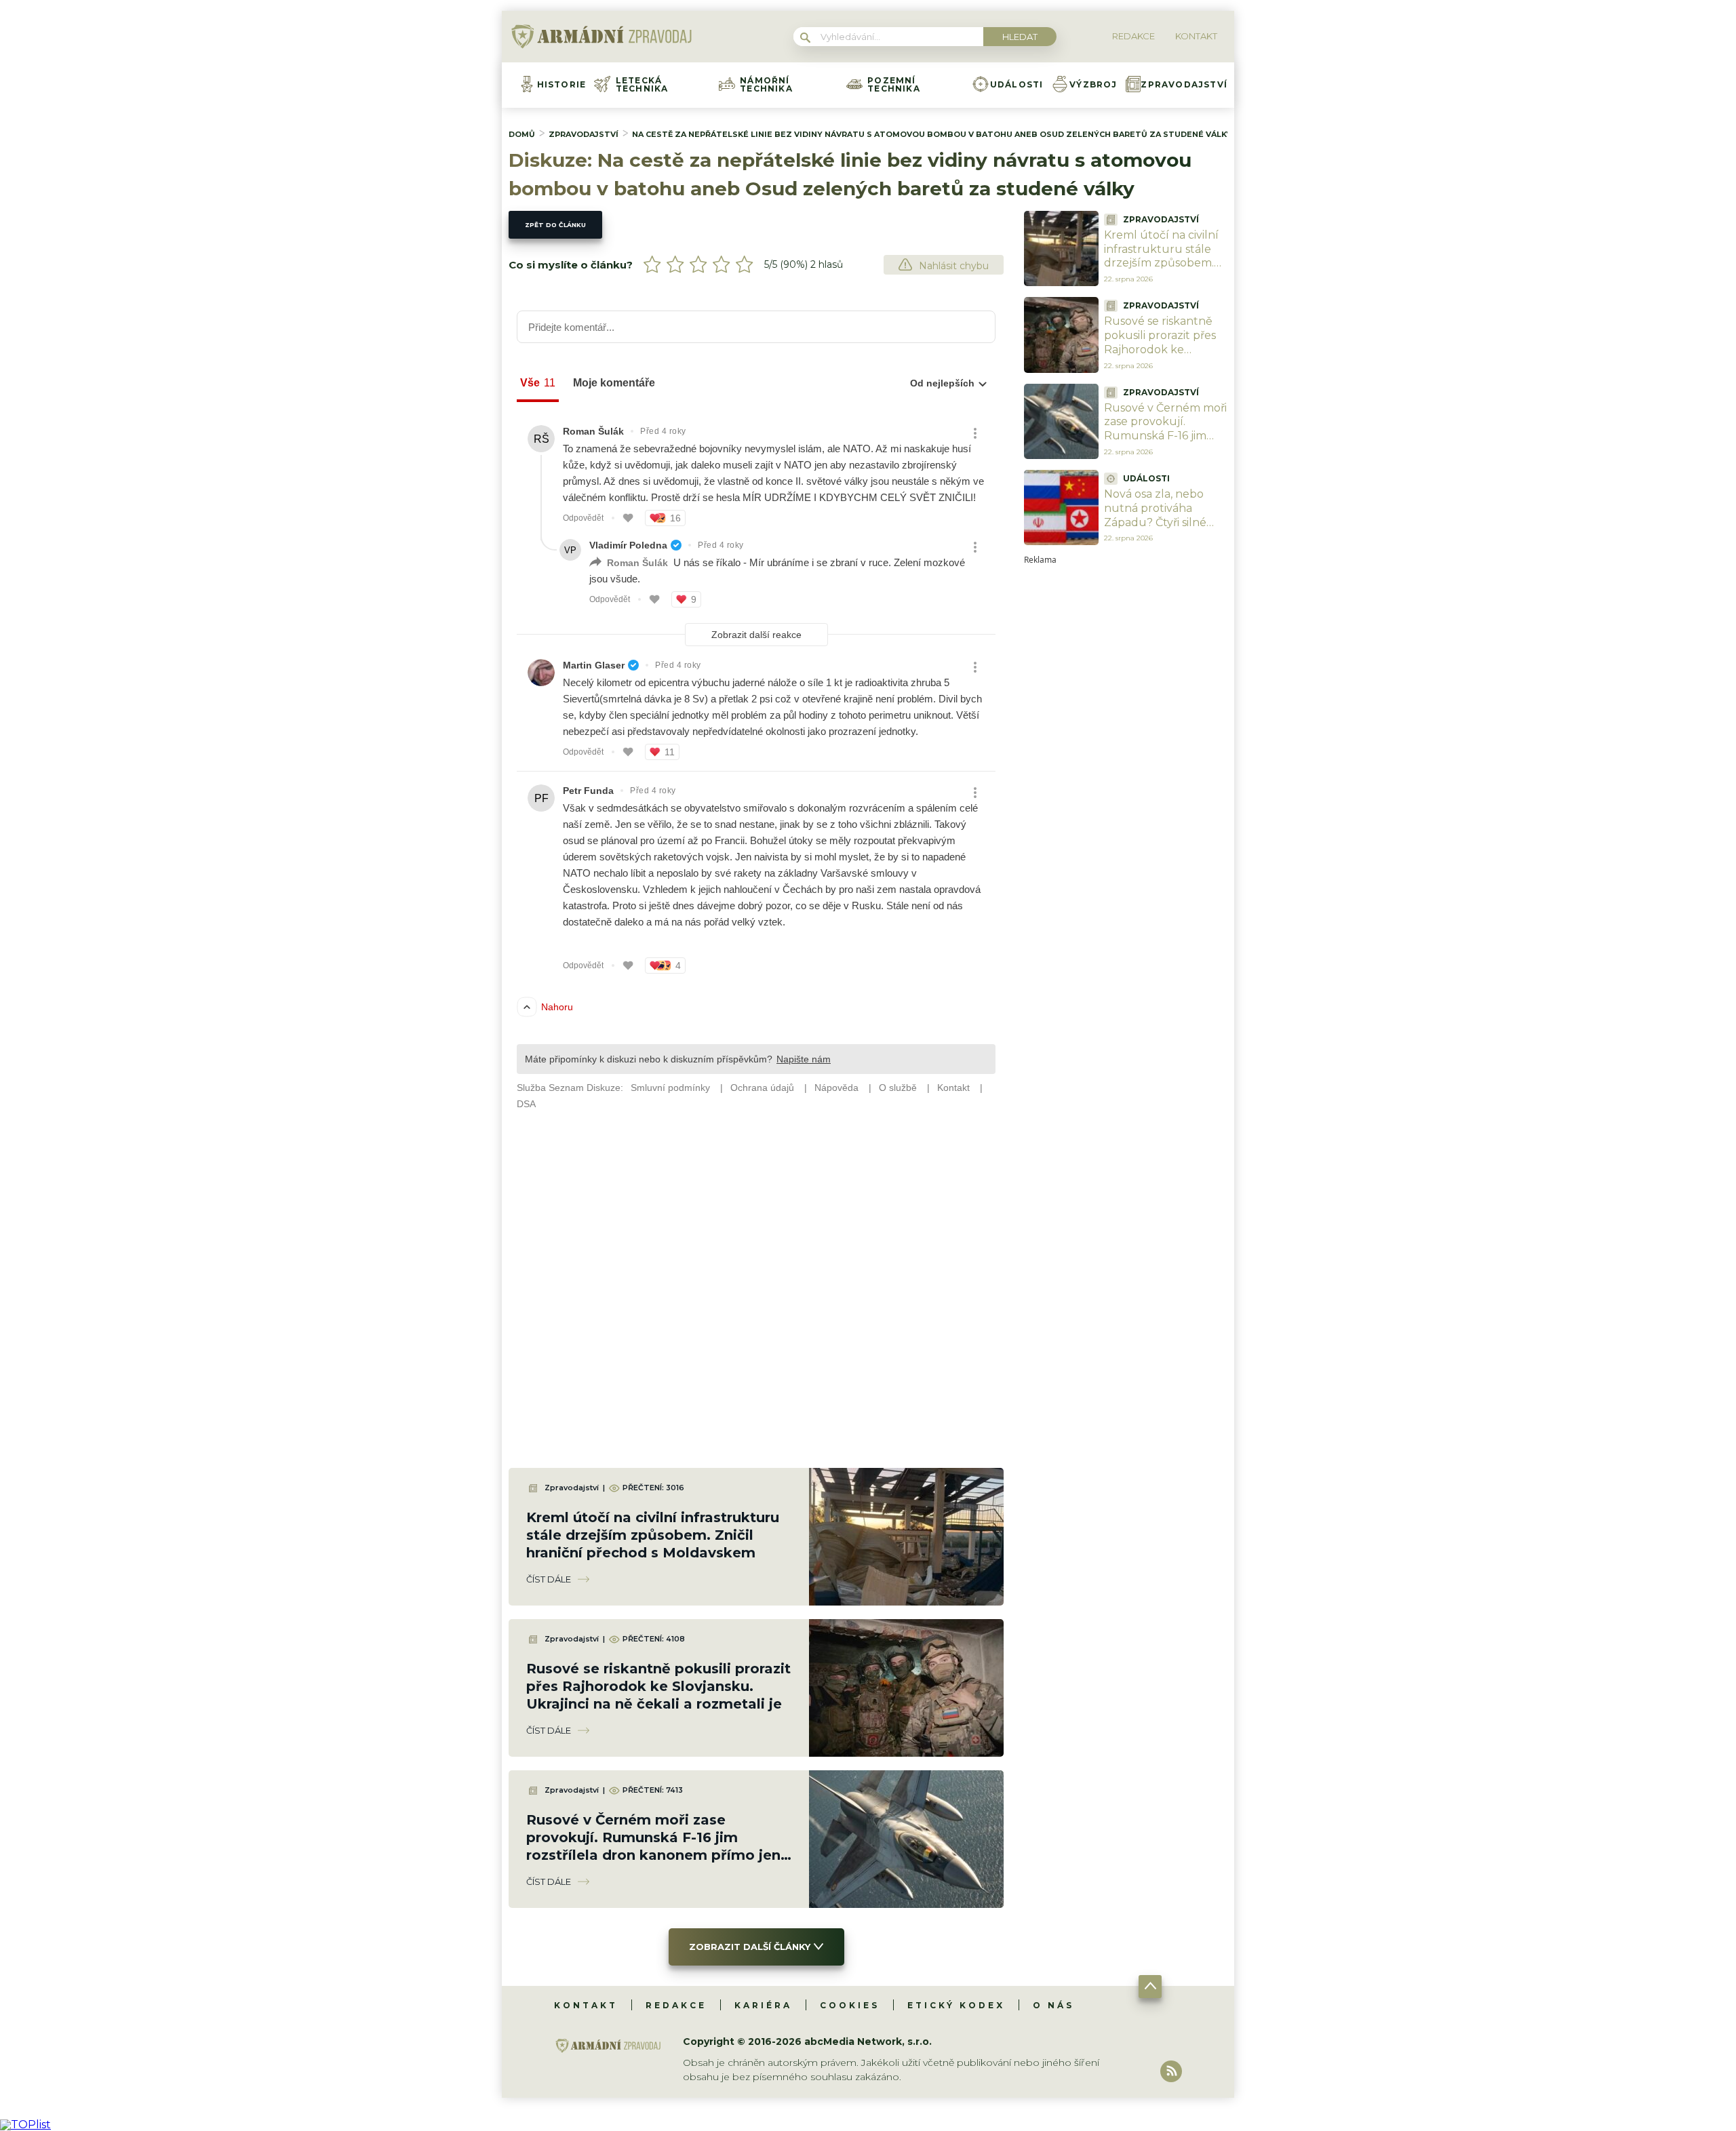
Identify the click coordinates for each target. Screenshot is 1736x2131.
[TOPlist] (25, 2125)
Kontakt (586, 2005)
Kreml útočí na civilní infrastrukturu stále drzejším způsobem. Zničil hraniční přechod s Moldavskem (653, 1535)
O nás (1053, 2005)
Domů (522, 134)
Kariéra (763, 2005)
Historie (562, 85)
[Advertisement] (1126, 768)
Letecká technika (642, 85)
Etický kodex (956, 2005)
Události (1017, 85)
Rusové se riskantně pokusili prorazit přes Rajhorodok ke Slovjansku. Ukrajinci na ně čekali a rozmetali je (658, 1686)
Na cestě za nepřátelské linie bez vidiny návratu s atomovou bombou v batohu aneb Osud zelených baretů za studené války (932, 134)
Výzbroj (1093, 85)
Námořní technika (766, 85)
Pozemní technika (894, 85)
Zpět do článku (555, 225)
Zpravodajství (1184, 85)
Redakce (676, 2005)
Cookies (850, 2005)
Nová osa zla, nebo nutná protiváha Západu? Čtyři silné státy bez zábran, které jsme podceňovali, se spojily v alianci (1166, 529)
